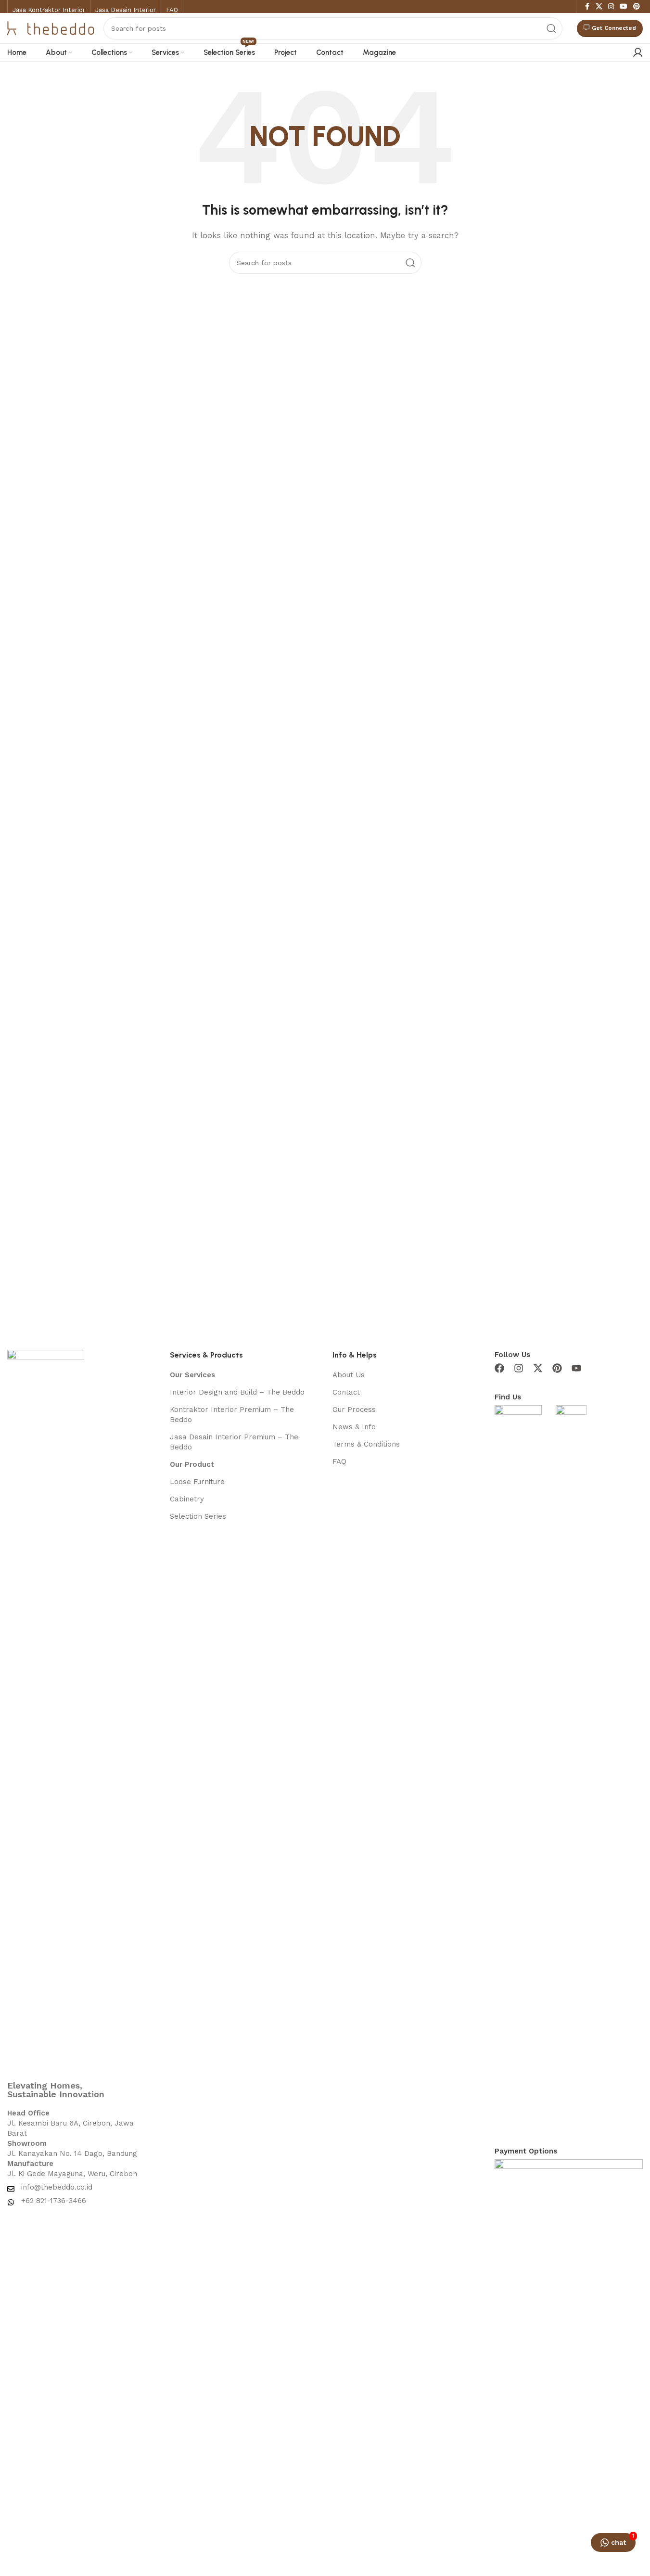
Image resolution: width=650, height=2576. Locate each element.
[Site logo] (51, 27)
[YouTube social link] (624, 6)
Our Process (354, 1410)
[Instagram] (519, 1368)
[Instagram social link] (611, 6)
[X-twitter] (538, 1368)
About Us (349, 1375)
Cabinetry (187, 1499)
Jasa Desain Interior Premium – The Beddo (234, 1442)
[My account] (638, 52)
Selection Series (198, 1516)
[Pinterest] (557, 1368)
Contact (346, 1392)
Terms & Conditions (366, 1444)
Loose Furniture (197, 1482)
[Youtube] (576, 1368)
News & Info (354, 1427)
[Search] (551, 28)
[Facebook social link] (587, 6)
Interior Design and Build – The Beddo (237, 1392)
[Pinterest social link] (637, 6)
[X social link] (599, 6)
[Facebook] (499, 1368)
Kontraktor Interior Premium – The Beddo (232, 1415)
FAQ (339, 1461)
